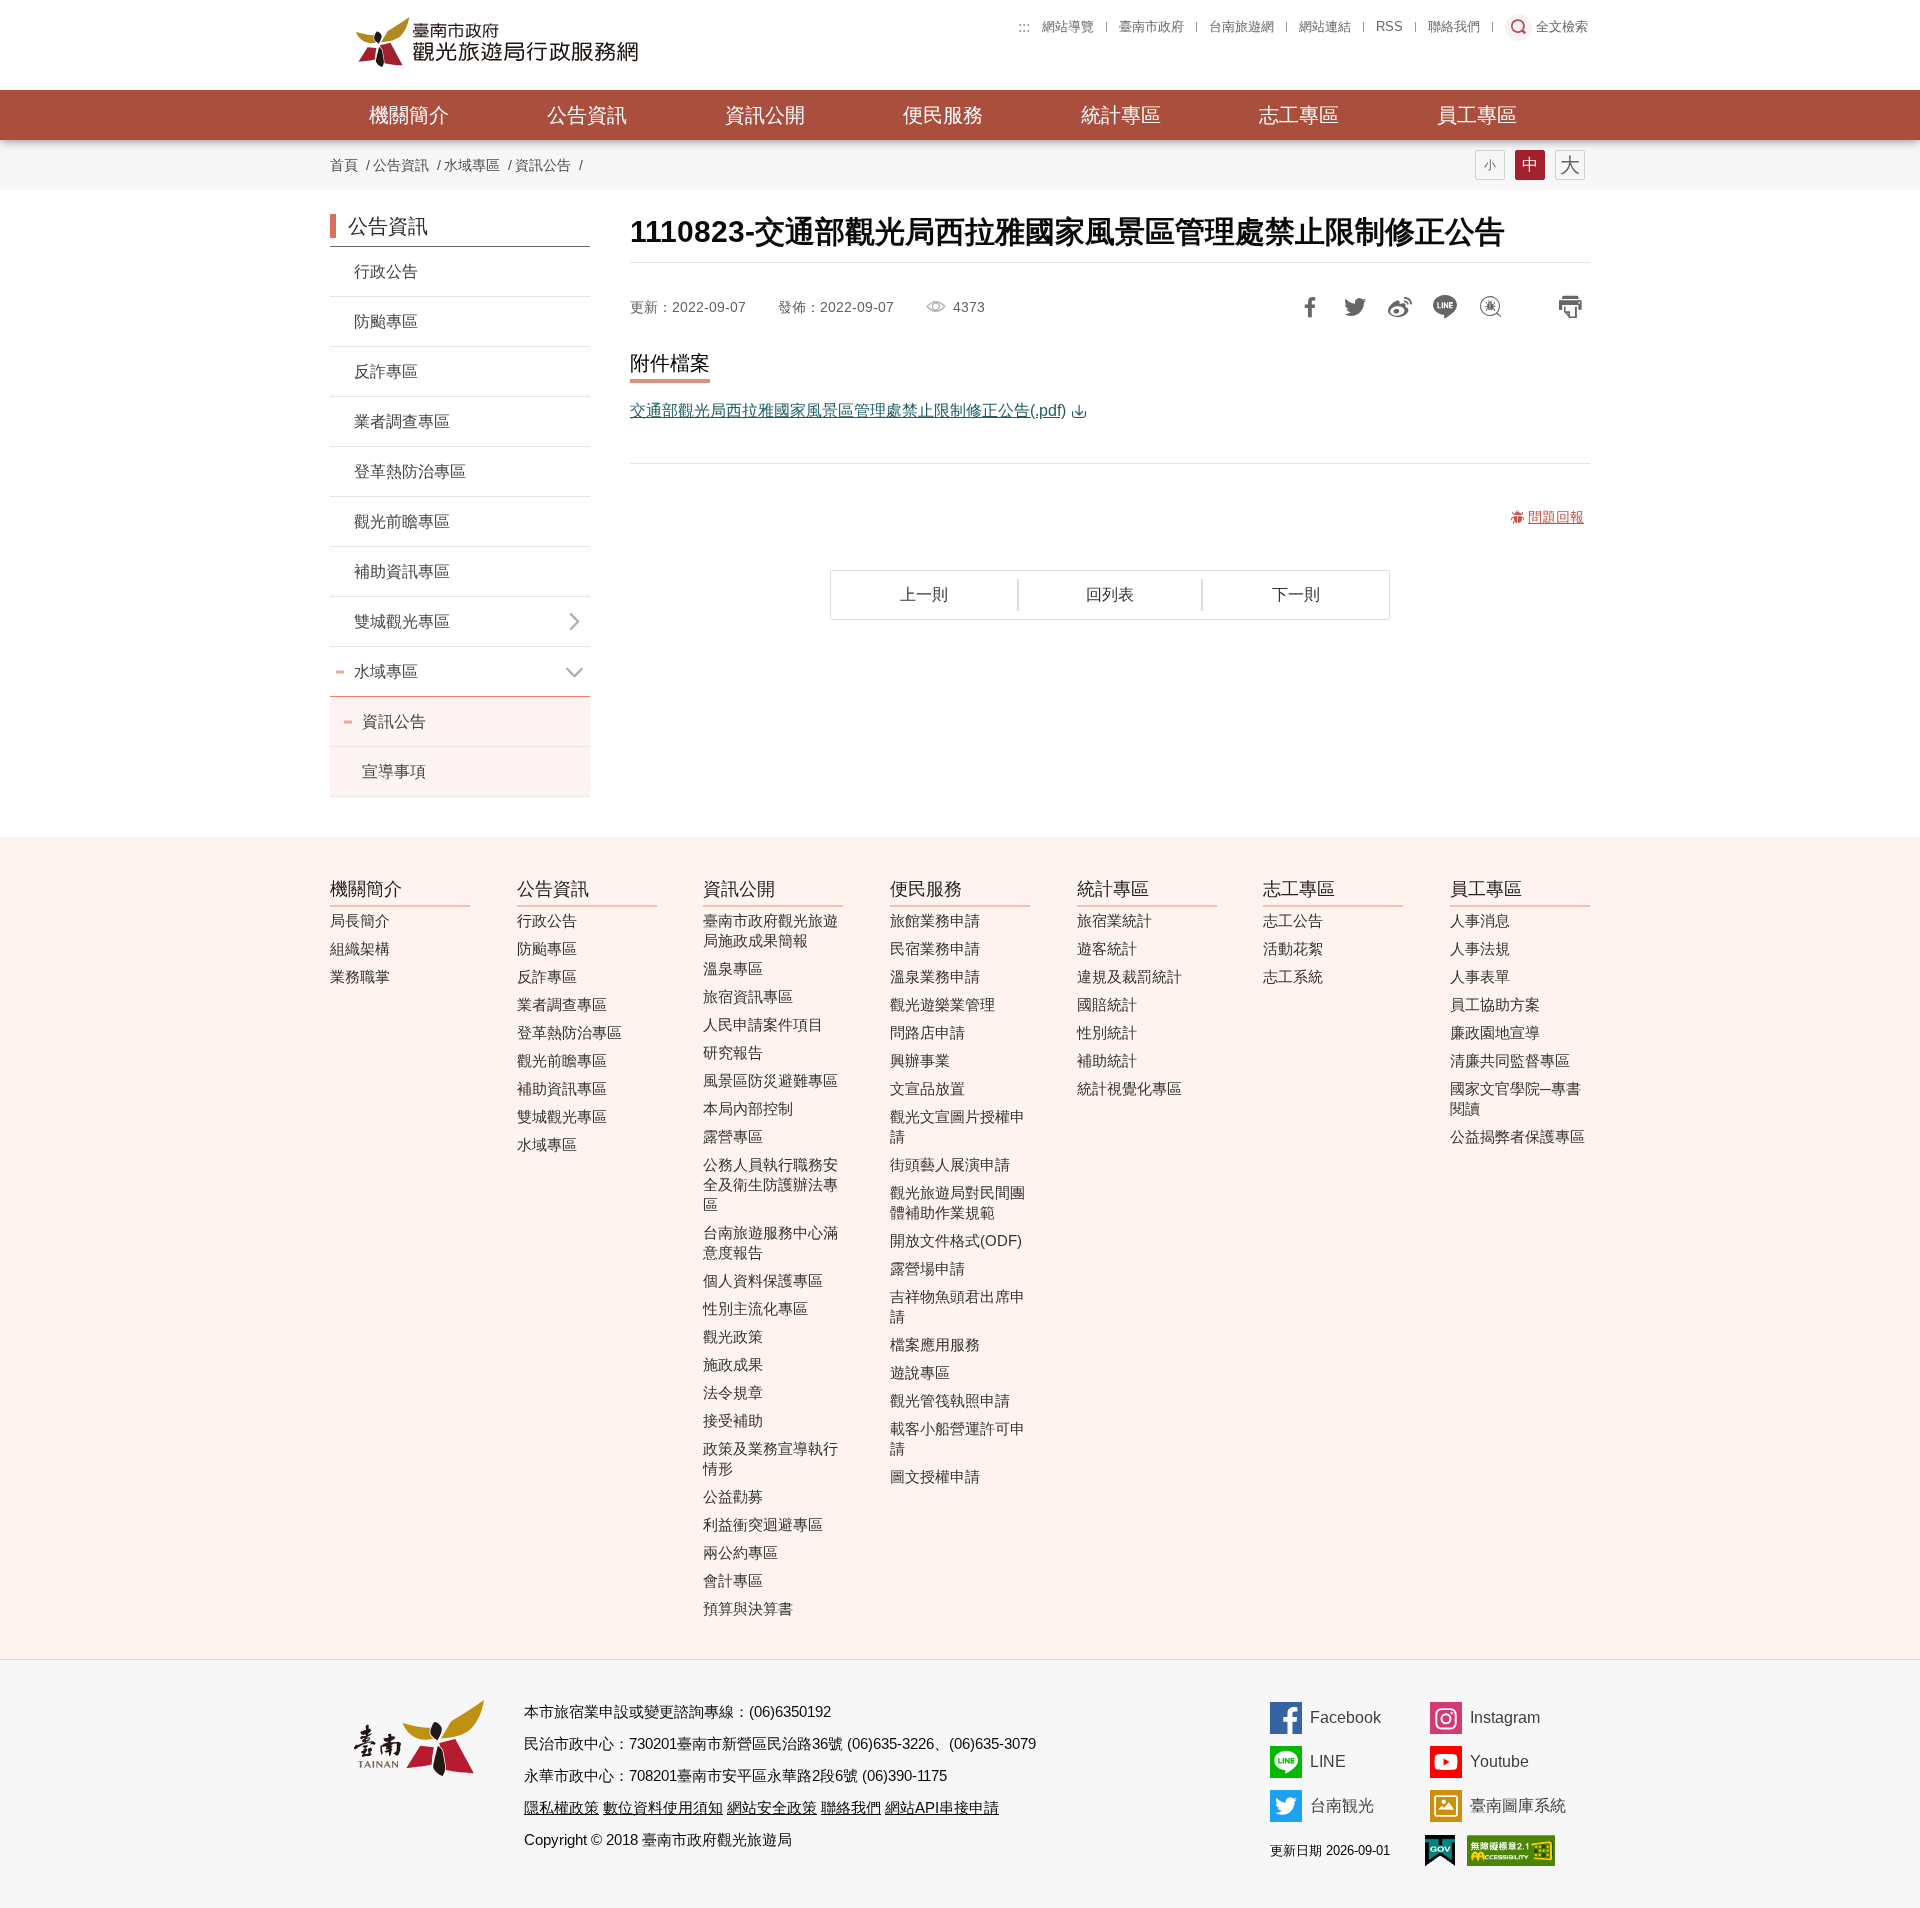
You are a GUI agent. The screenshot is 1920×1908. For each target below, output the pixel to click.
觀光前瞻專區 (402, 521)
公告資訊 (587, 115)
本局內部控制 (748, 1108)
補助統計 (1107, 1060)
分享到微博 (1400, 307)
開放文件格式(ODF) (956, 1240)
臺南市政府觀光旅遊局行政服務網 (552, 42)
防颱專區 (386, 321)
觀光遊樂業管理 (942, 1004)
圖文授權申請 (935, 1476)
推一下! (1355, 307)
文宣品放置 (927, 1088)
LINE (1328, 1761)
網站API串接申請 (942, 1807)
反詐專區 (386, 371)
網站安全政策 (772, 1807)
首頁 (344, 165)
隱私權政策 (561, 1807)
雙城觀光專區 (562, 1116)
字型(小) (1490, 165)
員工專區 (1477, 115)
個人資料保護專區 (763, 1280)
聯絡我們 (1454, 26)
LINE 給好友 (1445, 307)
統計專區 (1121, 115)
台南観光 (1342, 1805)
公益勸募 (733, 1496)
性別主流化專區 (755, 1308)
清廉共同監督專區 (1510, 1060)
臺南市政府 (1151, 26)
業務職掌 (360, 976)
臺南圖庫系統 (1518, 1805)
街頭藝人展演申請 (950, 1164)
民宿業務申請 (935, 948)
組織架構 (360, 948)
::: (1024, 26)
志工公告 (1293, 920)
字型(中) (1530, 165)
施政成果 (733, 1364)
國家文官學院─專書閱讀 (1515, 1098)
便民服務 (943, 115)
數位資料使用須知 (663, 1807)
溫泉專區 (733, 968)
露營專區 (733, 1136)
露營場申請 (927, 1268)
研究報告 (733, 1052)
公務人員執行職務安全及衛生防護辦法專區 (770, 1184)
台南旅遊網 (1241, 26)
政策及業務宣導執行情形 (770, 1458)
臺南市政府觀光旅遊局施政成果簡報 (770, 930)
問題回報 (1490, 307)
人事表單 (1480, 976)
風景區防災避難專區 (770, 1080)
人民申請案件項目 (763, 1024)
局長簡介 (360, 920)
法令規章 (733, 1392)
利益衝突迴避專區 (763, 1524)
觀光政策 (733, 1336)
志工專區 (1299, 115)
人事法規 (1480, 948)
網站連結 (1325, 26)
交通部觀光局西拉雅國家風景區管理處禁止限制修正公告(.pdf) (848, 410)
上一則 (924, 594)
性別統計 (1107, 1032)
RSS (1389, 26)
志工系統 (1293, 976)
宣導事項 (394, 771)
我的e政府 (1440, 1850)
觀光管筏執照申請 (950, 1400)
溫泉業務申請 (935, 976)
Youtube (1499, 1761)
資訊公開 (765, 115)
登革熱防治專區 (410, 471)
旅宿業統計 (1114, 920)
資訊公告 (543, 165)
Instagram (1505, 1717)
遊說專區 (920, 1372)
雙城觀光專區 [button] (402, 621)
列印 (1570, 307)
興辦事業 (920, 1060)
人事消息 (1480, 920)
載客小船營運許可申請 (957, 1438)
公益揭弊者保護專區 (1517, 1136)
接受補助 (733, 1420)
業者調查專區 (402, 421)
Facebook (1345, 1717)
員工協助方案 (1495, 1004)
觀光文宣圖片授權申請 (957, 1126)
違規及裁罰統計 (1129, 976)
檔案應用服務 (935, 1344)
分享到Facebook (1310, 307)
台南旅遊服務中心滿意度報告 (770, 1242)
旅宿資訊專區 (748, 996)
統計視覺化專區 (1129, 1088)
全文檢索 (1562, 26)
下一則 (1296, 594)
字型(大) (1570, 165)
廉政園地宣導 (1495, 1032)
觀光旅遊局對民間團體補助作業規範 (957, 1202)
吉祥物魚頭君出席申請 (957, 1306)
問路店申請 (927, 1032)
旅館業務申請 (935, 920)
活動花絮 (1293, 948)
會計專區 (733, 1580)
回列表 (1110, 594)
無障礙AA (1511, 1850)
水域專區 (386, 671)
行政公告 (386, 271)
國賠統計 (1107, 1004)
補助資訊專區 (402, 571)
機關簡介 (409, 115)
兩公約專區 (740, 1552)
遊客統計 (1107, 948)
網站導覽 (1068, 26)
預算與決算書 (748, 1608)
